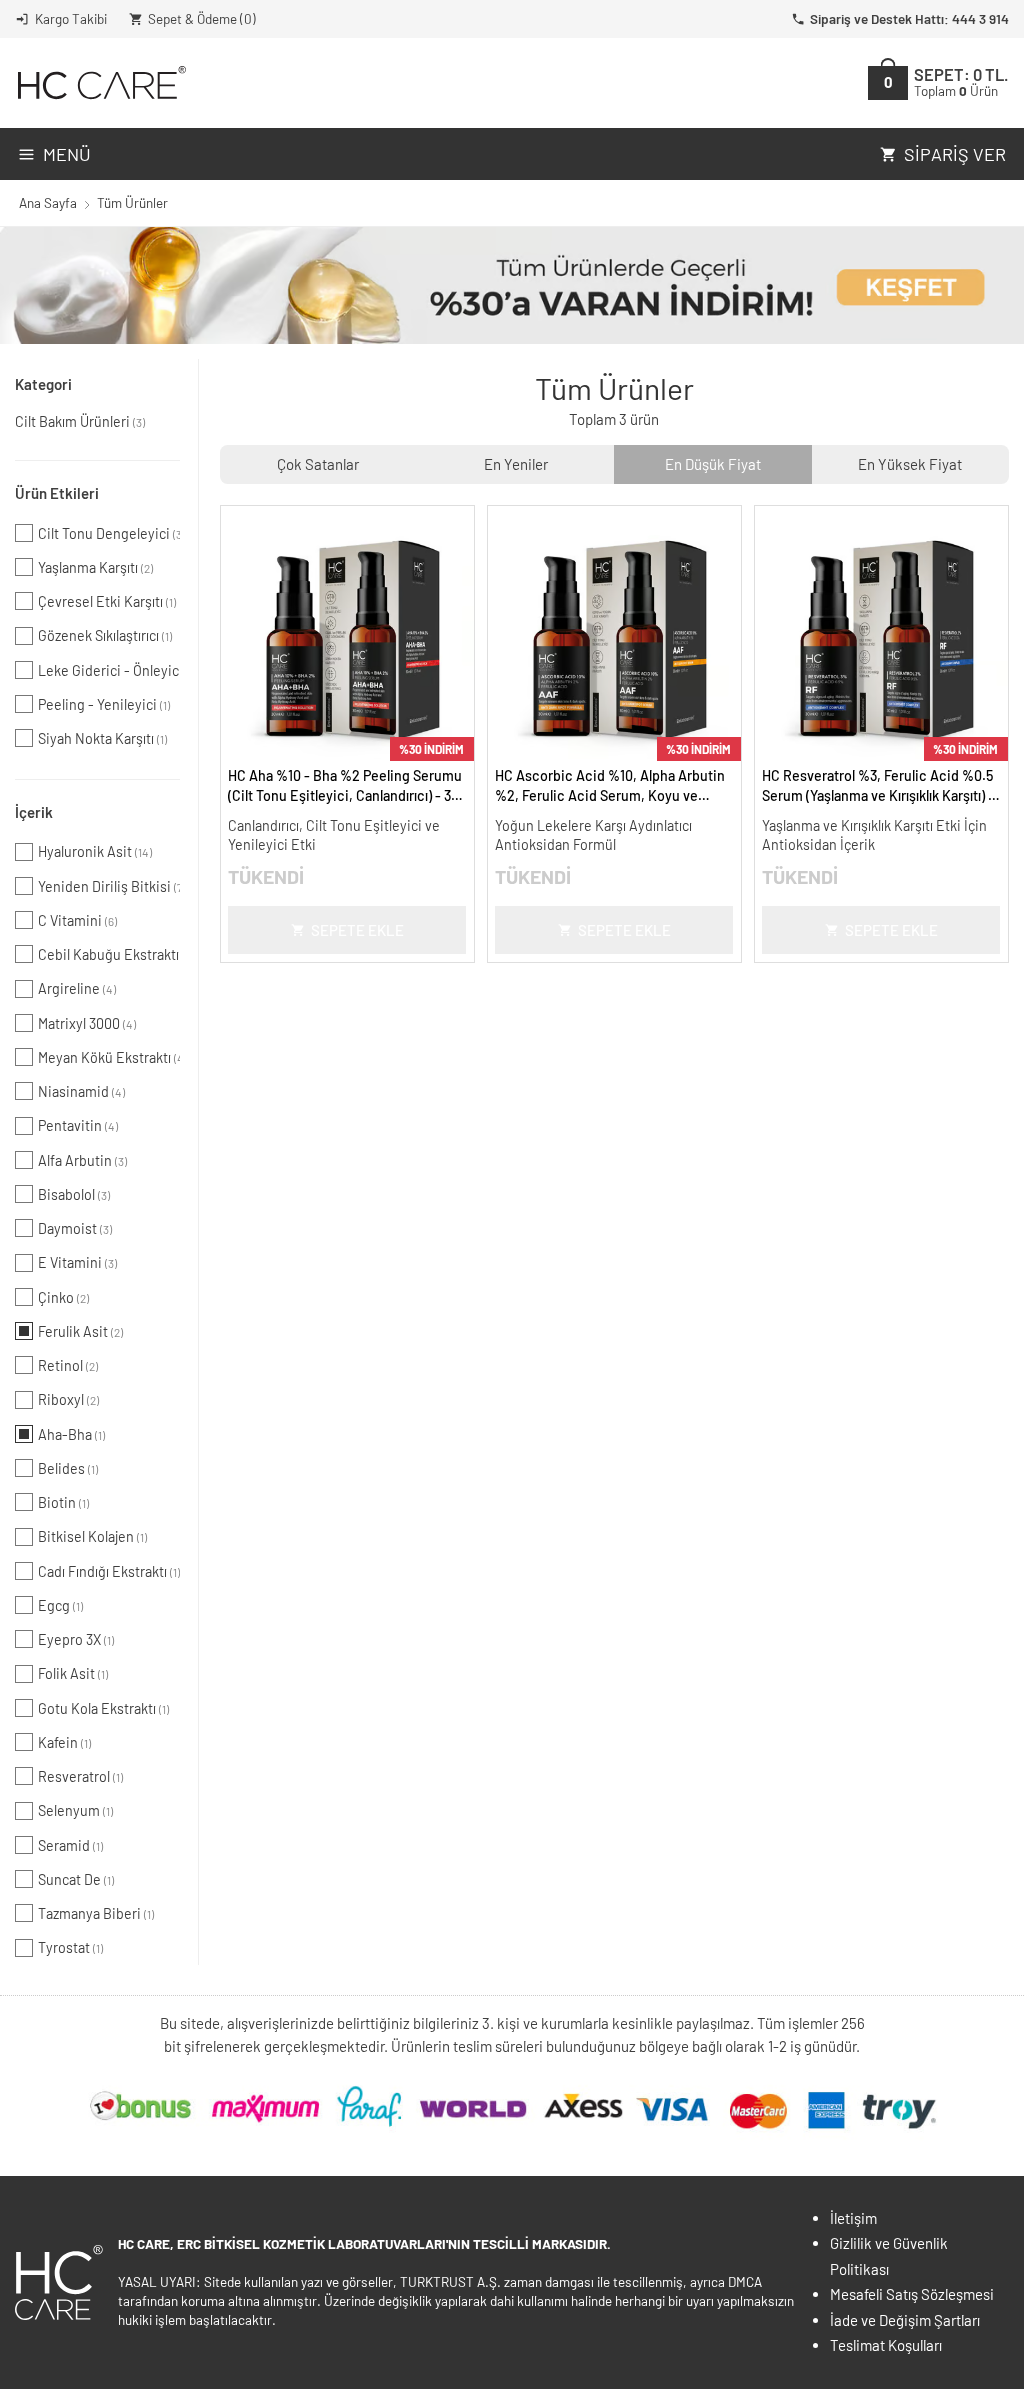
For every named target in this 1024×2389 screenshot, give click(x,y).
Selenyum (75, 1810)
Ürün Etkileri (57, 493)
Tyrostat (70, 1947)
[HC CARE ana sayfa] (100, 82)
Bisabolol (74, 1194)
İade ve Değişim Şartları (905, 2320)
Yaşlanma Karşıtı (95, 567)
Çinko (63, 1297)
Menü (67, 154)
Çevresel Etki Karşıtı (107, 601)
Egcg (60, 1605)
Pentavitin (78, 1125)
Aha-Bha (71, 1434)
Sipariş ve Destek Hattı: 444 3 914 (909, 18)
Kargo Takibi (71, 18)
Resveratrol (80, 1776)
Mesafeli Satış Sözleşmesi (912, 2294)
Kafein (64, 1742)
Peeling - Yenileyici (104, 704)
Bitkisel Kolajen (92, 1536)
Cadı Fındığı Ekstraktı (109, 1571)
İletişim (853, 2218)
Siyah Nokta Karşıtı (102, 738)
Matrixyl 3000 (87, 1023)
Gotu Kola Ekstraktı (103, 1708)
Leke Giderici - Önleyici (109, 670)
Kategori (43, 384)
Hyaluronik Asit (95, 851)
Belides (68, 1468)
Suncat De (76, 1879)
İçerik (34, 812)
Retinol (68, 1365)
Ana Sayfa (48, 202)
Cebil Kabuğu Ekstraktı (109, 954)
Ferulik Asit (80, 1331)
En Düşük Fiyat (713, 464)
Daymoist (75, 1228)
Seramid (70, 1845)
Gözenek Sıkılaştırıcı (105, 635)
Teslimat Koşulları (886, 2345)
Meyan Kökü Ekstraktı (109, 1057)
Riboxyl (68, 1399)
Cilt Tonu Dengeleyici (109, 533)
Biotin (63, 1502)
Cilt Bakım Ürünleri (80, 421)
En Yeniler (516, 464)
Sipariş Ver (955, 154)
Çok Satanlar (318, 464)
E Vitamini (77, 1262)
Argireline (77, 988)
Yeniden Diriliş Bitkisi (109, 886)
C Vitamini (77, 920)
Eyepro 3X (76, 1639)
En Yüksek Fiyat (910, 464)
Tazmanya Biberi (96, 1913)
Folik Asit (73, 1673)
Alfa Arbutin (82, 1160)
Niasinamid (81, 1091)
